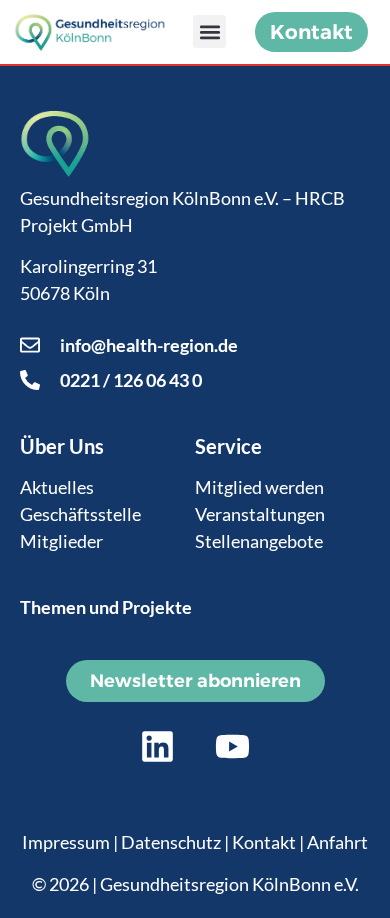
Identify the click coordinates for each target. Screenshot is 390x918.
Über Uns (62, 446)
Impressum (66, 842)
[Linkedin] (158, 747)
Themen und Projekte (106, 607)
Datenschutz (171, 842)
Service (228, 446)
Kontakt (264, 842)
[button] (209, 31)
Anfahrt (337, 842)
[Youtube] (233, 747)
